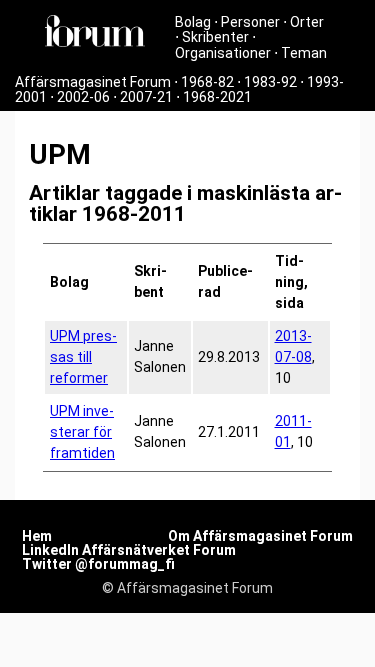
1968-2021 (217, 97)
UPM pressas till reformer (83, 357)
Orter (307, 22)
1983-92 (270, 82)
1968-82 (207, 82)
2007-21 (146, 97)
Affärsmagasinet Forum (93, 82)
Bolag (193, 22)
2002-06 (83, 97)
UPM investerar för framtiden (82, 432)
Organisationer (223, 53)
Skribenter (215, 37)
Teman (304, 53)
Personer (250, 22)
